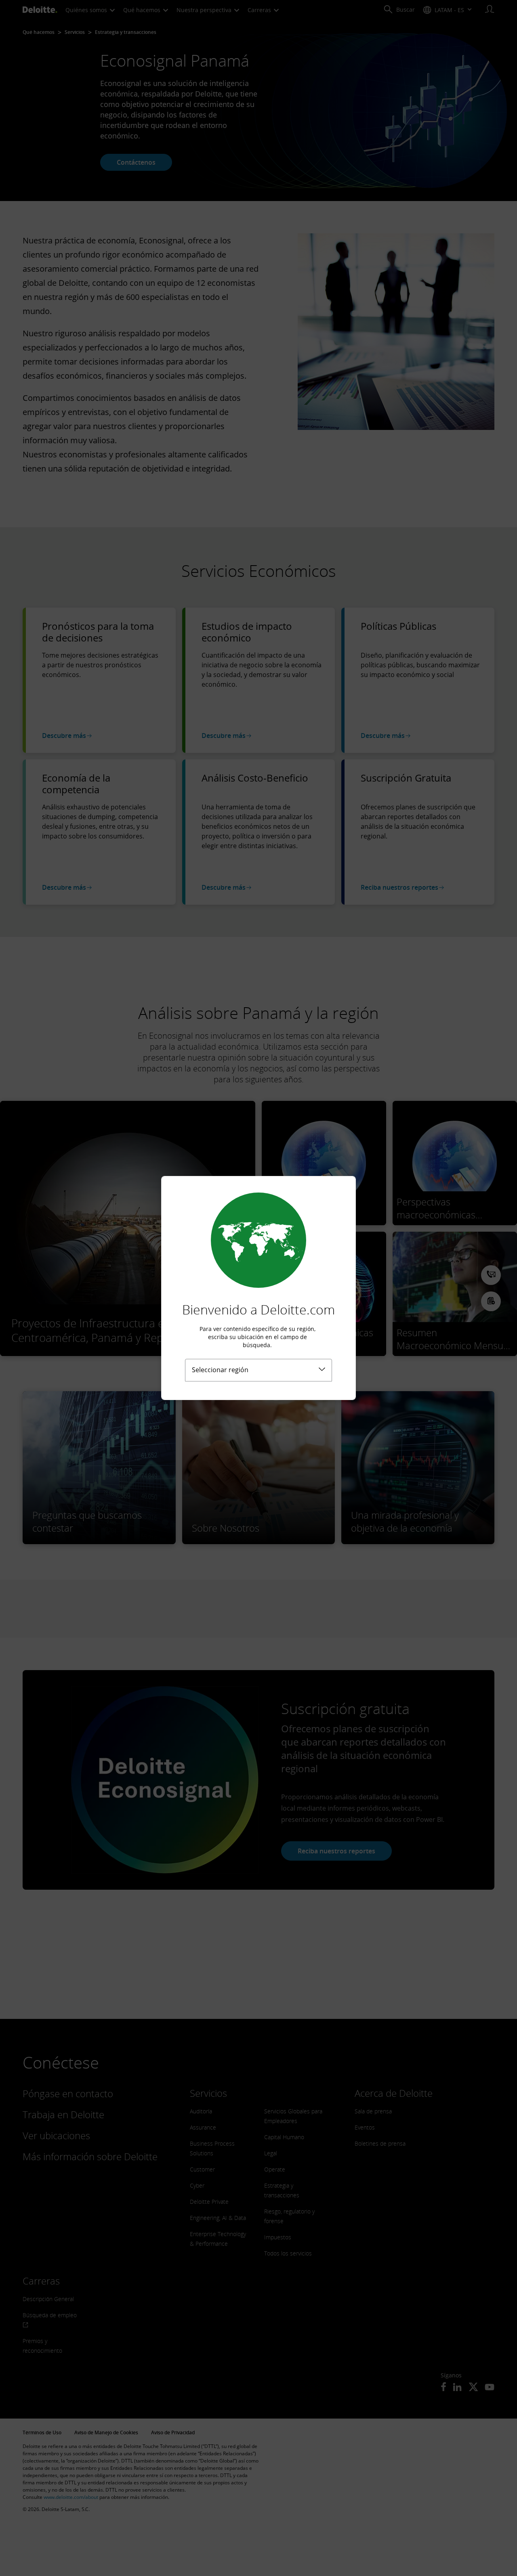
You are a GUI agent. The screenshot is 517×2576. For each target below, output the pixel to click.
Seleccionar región (220, 1370)
